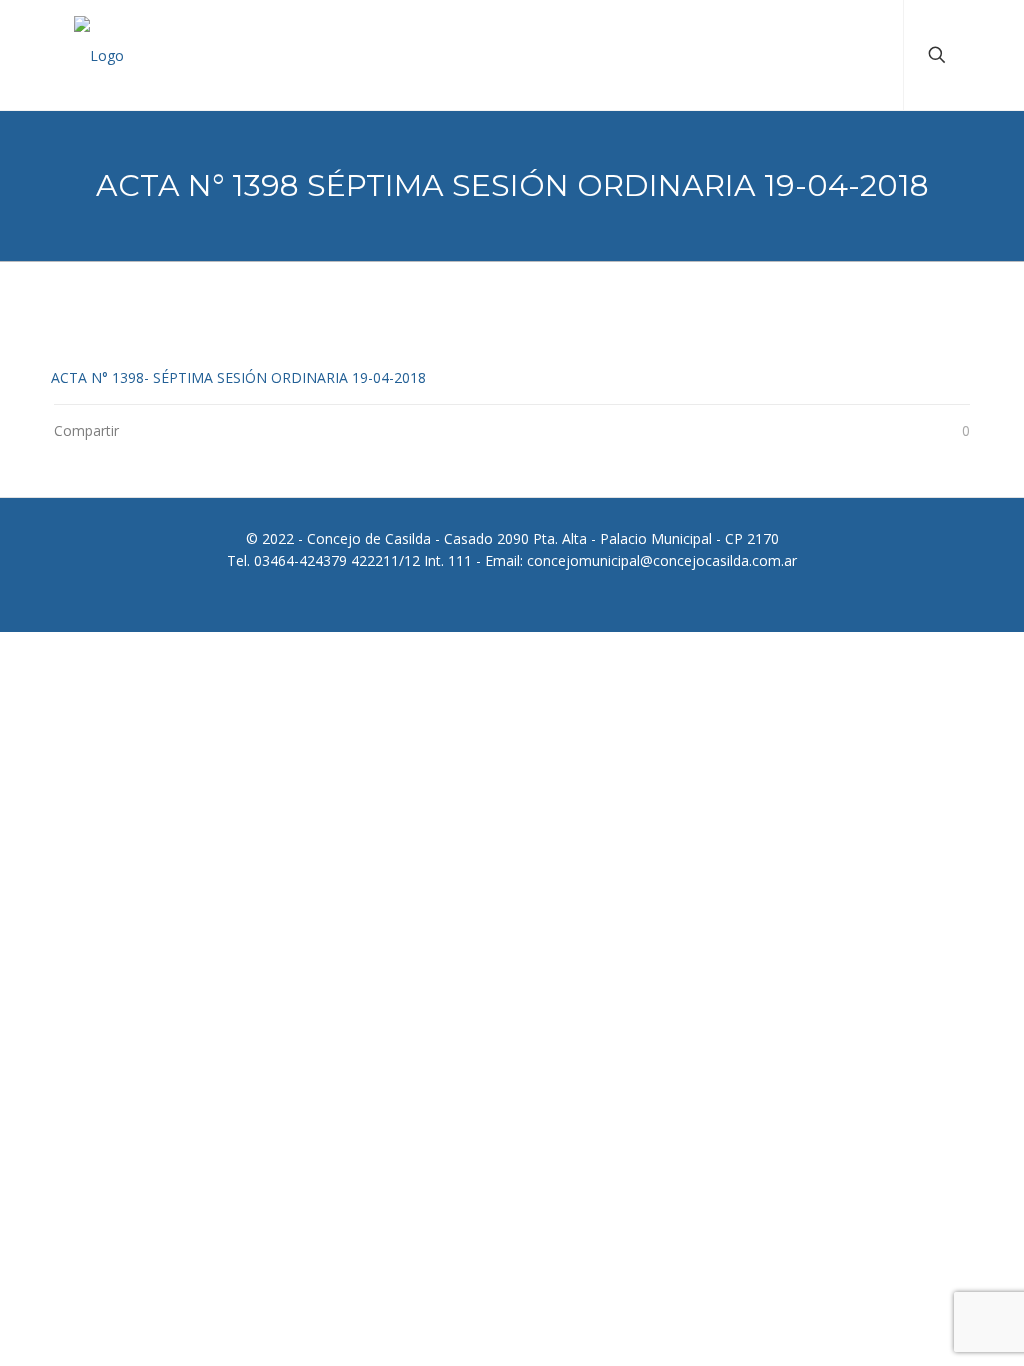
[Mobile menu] (871, 55)
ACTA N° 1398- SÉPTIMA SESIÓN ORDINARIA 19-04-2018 (238, 377)
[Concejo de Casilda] (99, 55)
